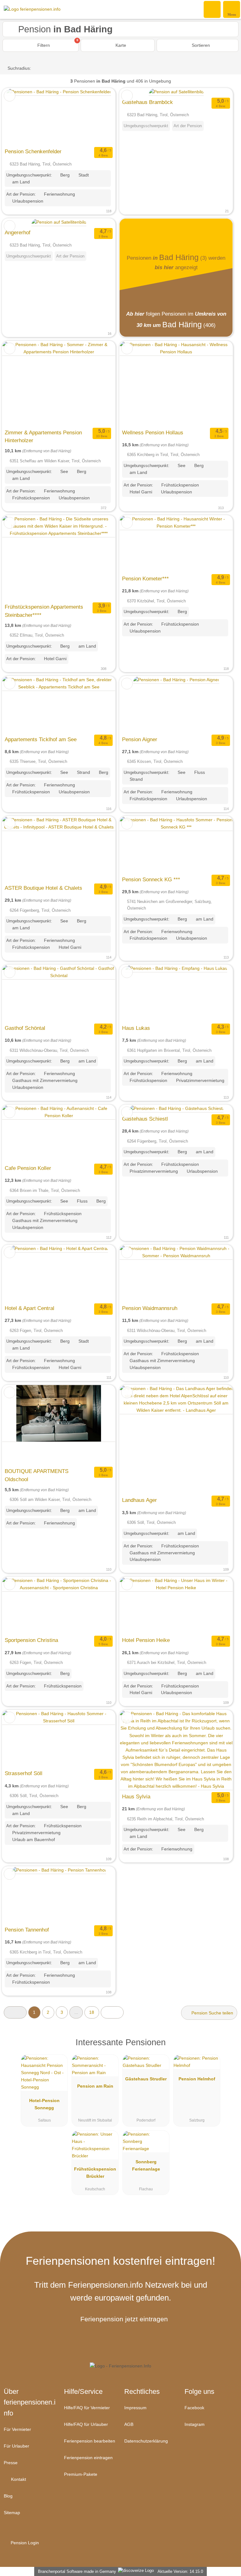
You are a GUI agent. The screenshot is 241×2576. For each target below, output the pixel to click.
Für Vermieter (17, 2429)
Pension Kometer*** (145, 579)
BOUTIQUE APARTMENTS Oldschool (37, 1475)
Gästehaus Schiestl (145, 1119)
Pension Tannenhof (27, 1930)
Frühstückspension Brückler (95, 2173)
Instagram (195, 2424)
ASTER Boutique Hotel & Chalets (43, 888)
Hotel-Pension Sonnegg (44, 2104)
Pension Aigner (140, 739)
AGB (129, 2424)
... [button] (76, 2012)
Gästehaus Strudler (146, 2079)
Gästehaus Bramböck (147, 102)
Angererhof (18, 232)
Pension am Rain (95, 2086)
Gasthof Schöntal (25, 1028)
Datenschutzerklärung (146, 2441)
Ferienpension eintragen (88, 2458)
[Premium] (228, 2048)
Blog (8, 2496)
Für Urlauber (16, 2446)
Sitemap (12, 2513)
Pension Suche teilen (212, 2013)
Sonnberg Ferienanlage (146, 2165)
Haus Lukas (136, 1028)
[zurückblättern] (18, 117)
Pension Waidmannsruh (150, 1308)
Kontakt (18, 2479)
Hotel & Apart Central (29, 1308)
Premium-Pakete (81, 2474)
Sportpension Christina (31, 1640)
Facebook (194, 2408)
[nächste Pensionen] (112, 2012)
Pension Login (24, 2543)
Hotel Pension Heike (146, 1640)
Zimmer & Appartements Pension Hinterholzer (43, 437)
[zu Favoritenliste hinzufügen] (10, 96)
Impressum (135, 2408)
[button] (15, 2012)
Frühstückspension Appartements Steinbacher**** (44, 611)
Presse (11, 2463)
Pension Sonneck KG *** (151, 879)
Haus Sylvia (136, 1796)
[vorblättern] (99, 117)
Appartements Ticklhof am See (41, 739)
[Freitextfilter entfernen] (212, 9)
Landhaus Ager (139, 1500)
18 (92, 2012)
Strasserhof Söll (24, 1773)
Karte (120, 45)
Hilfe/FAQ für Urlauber (86, 2424)
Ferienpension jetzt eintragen (124, 2319)
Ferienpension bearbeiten (90, 2441)
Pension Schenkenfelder (33, 151)
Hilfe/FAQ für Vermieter (87, 2408)
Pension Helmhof (197, 2079)
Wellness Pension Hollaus (153, 432)
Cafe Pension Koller (28, 1168)
